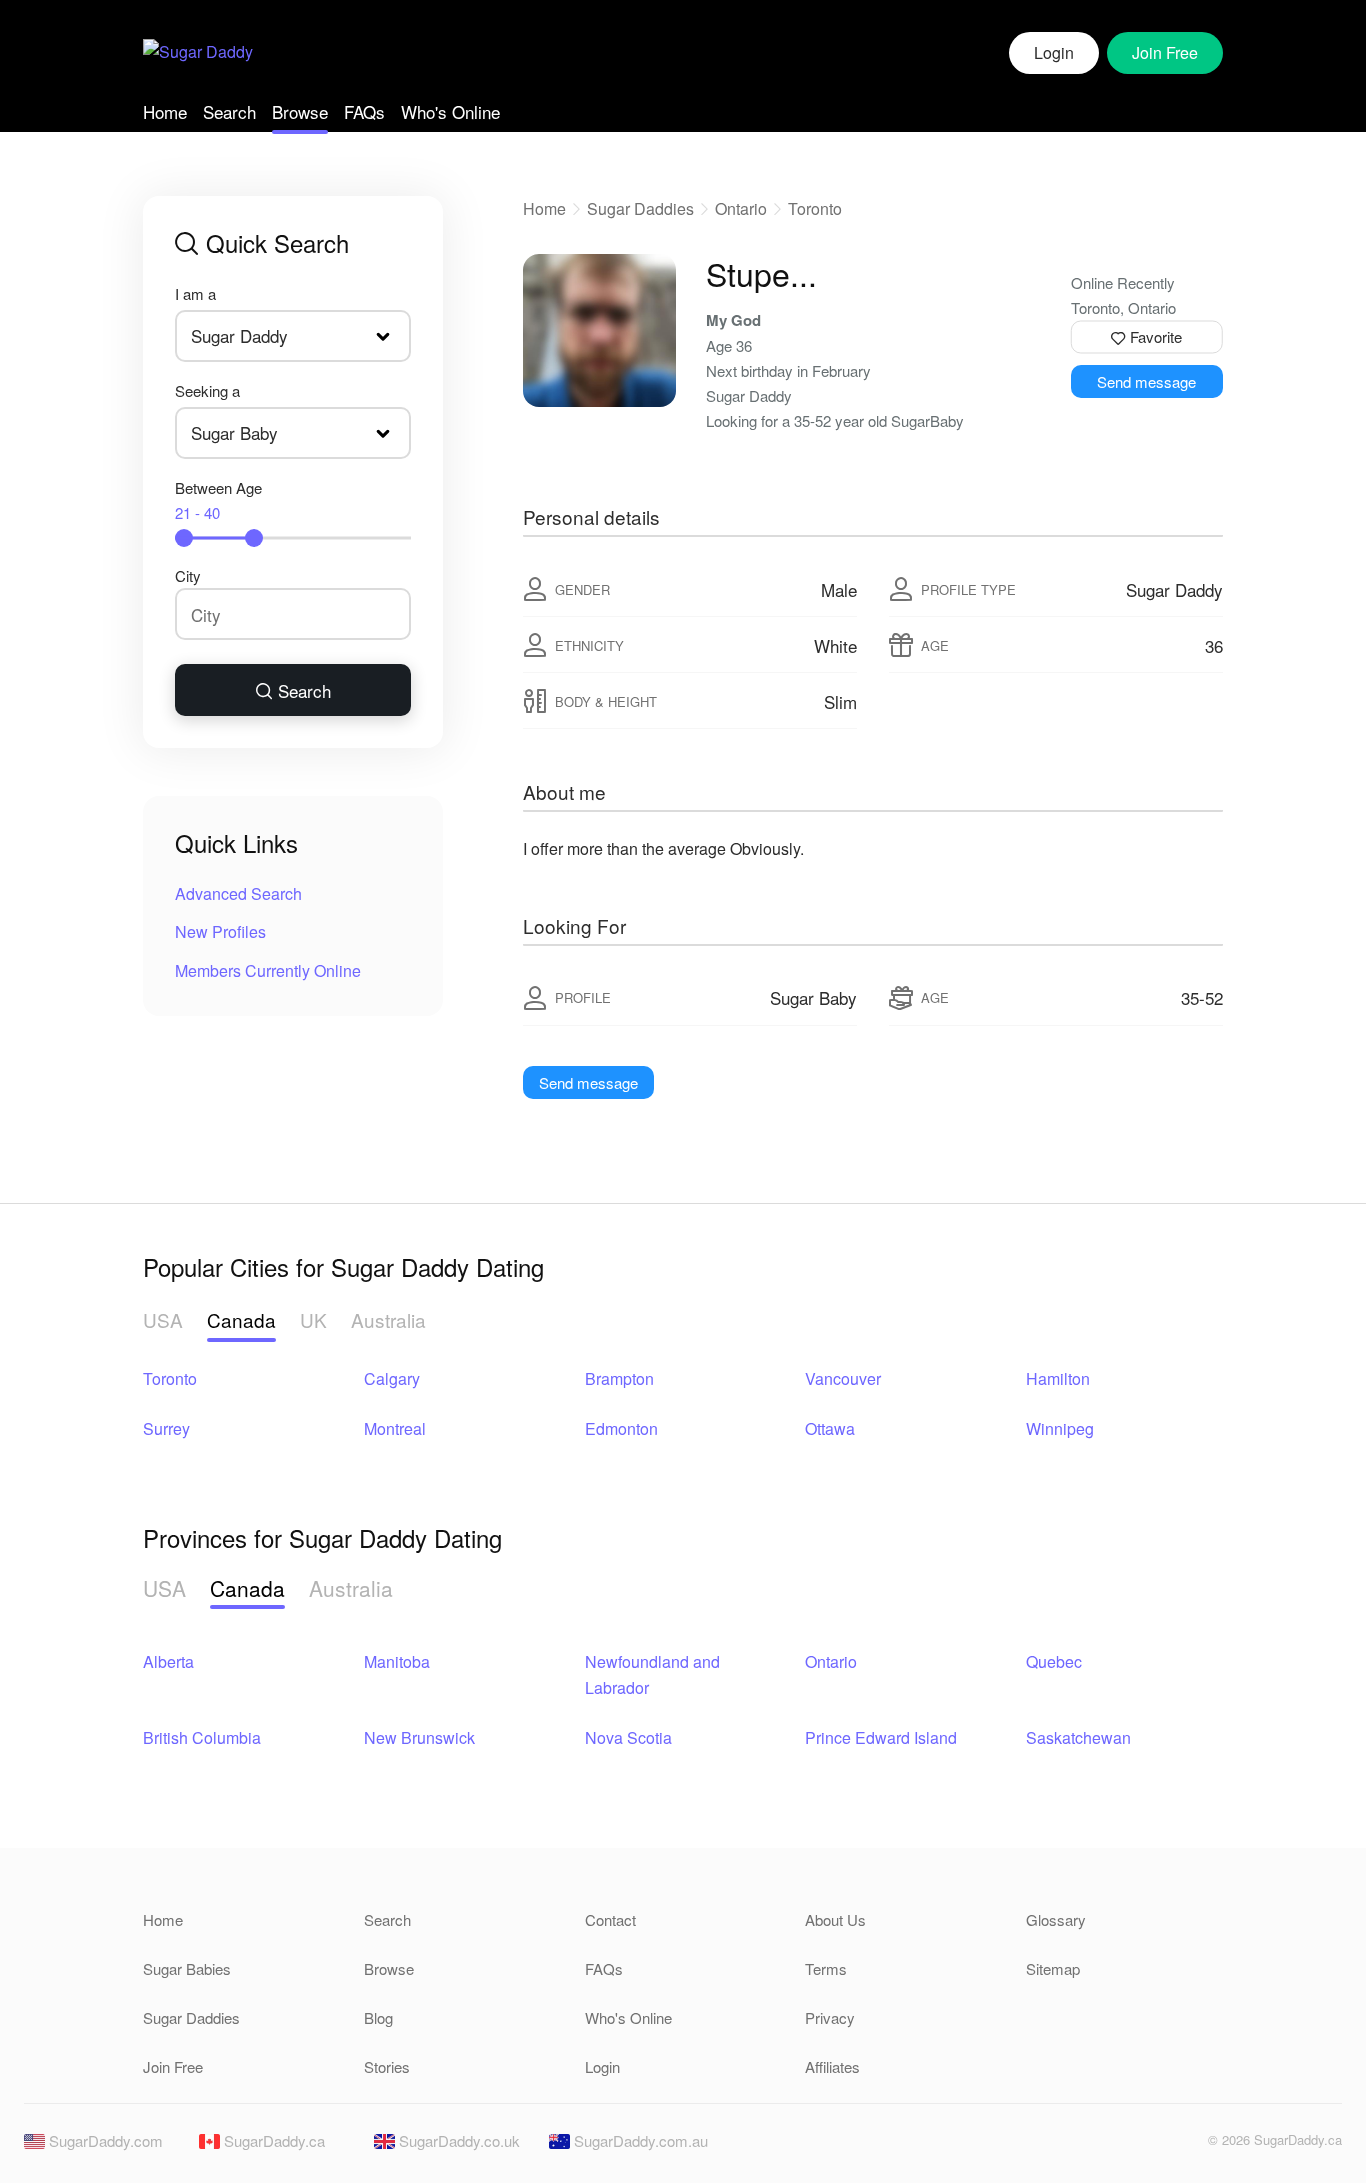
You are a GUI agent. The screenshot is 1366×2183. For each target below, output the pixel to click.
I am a (195, 293)
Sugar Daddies (640, 208)
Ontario (741, 208)
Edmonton (621, 1428)
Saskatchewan (1078, 1737)
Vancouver (843, 1378)
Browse (300, 111)
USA (163, 1319)
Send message (1146, 381)
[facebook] (1146, 2145)
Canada (241, 1319)
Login (1054, 52)
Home (165, 111)
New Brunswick (419, 1737)
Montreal (395, 1428)
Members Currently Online (268, 970)
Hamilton (1058, 1378)
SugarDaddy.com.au (639, 2140)
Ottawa (830, 1428)
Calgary (392, 1378)
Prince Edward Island (881, 1737)
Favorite (1154, 336)
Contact (610, 1919)
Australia (388, 1319)
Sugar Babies (187, 1968)
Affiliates (832, 2066)
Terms (826, 1968)
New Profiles (220, 931)
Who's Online (450, 111)
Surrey (166, 1428)
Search (229, 111)
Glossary (1056, 1919)
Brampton (619, 1378)
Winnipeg (1060, 1428)
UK (313, 1319)
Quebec (1054, 1661)
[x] (1180, 2145)
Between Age (218, 500)
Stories (387, 2066)
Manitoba (397, 1661)
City (188, 575)
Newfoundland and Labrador (652, 1674)
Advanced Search (238, 893)
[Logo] (198, 53)
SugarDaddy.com (104, 2140)
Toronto (815, 208)
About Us (835, 1919)
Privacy (830, 2017)
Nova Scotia (628, 1737)
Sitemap (1053, 1968)
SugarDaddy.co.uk (457, 2140)
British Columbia (202, 1737)
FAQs (364, 111)
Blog (378, 2017)
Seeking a (207, 390)
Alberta (168, 1661)
